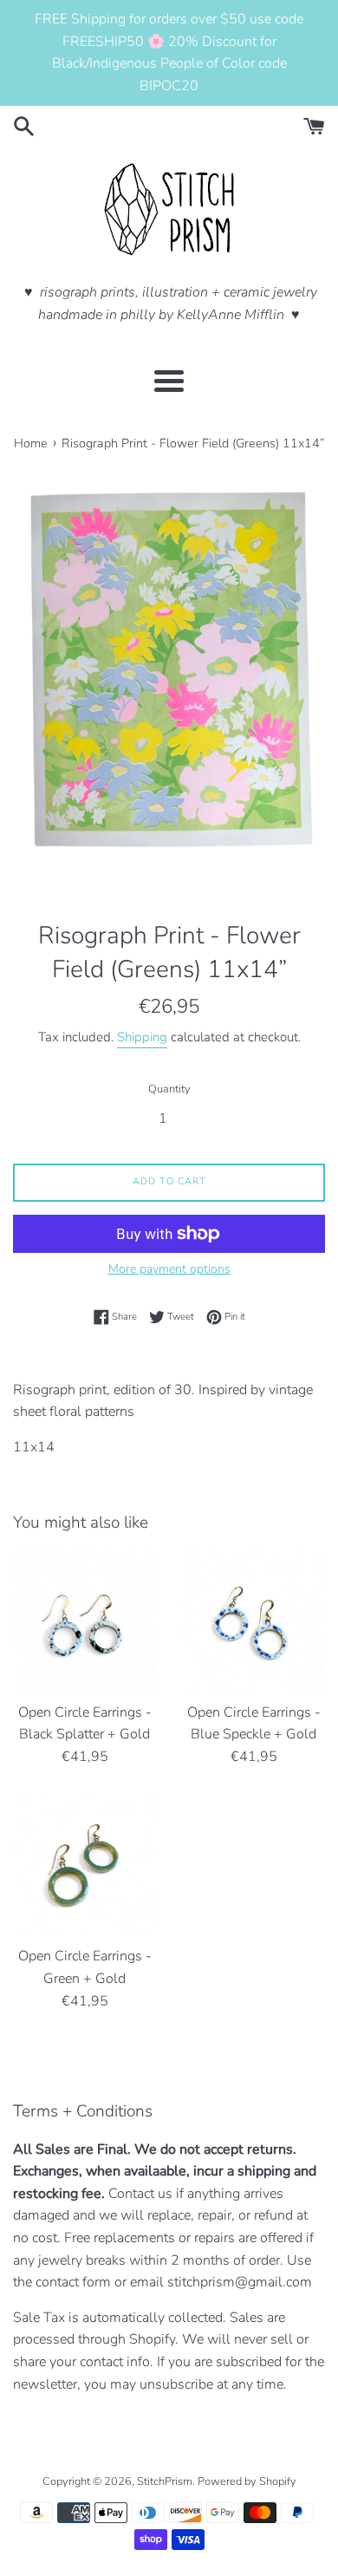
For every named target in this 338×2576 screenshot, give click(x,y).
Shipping (142, 1037)
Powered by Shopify (247, 2481)
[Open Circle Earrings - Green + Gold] (84, 1865)
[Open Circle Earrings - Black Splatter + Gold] (84, 1622)
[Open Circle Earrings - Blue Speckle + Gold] (253, 1622)
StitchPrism (165, 2481)
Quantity (169, 1089)
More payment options (169, 1269)
